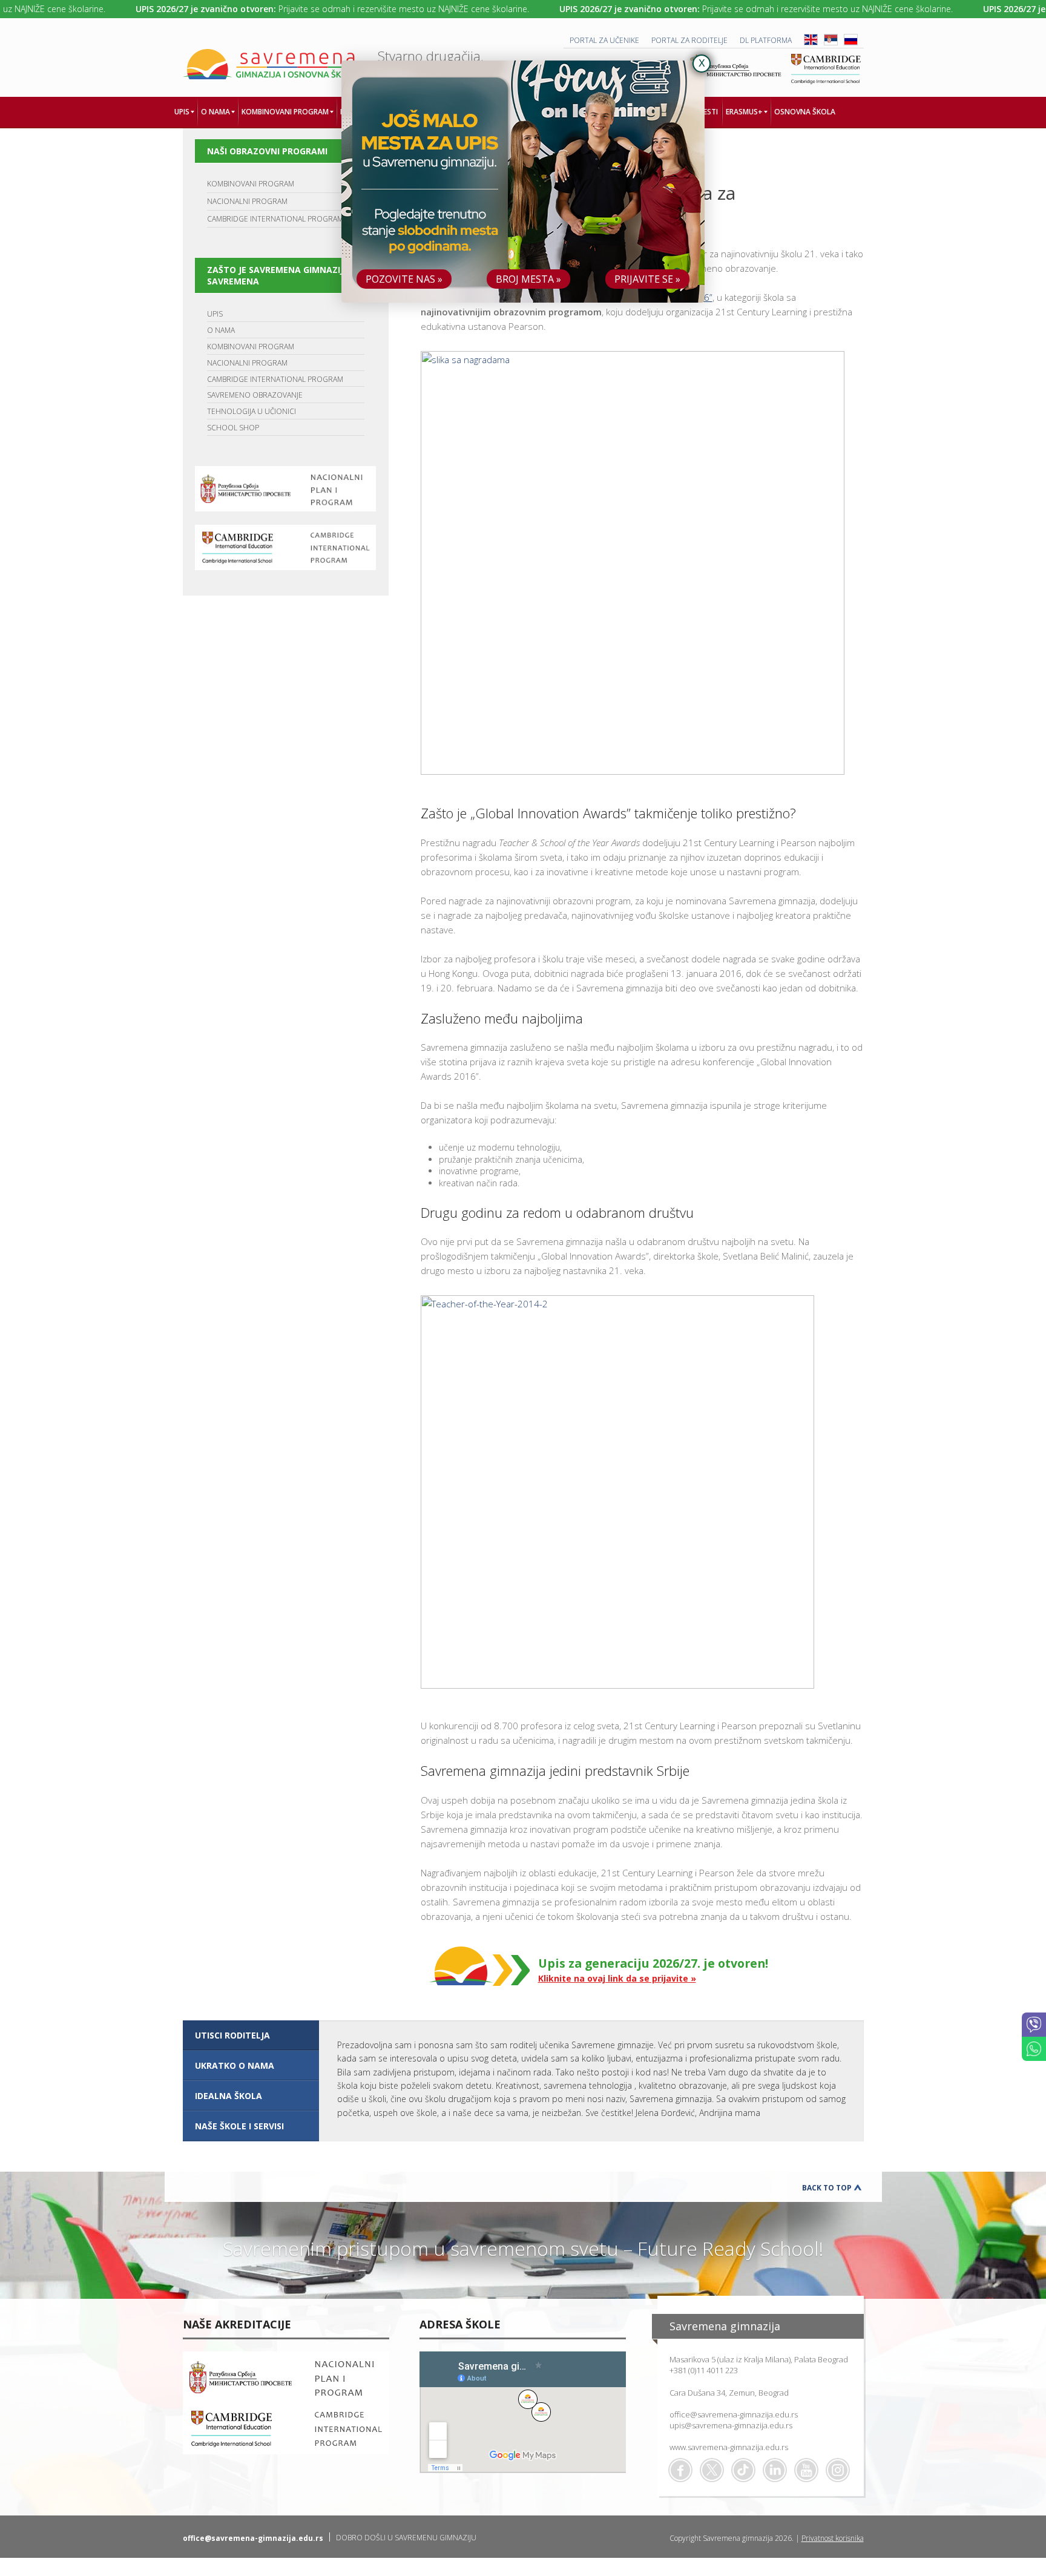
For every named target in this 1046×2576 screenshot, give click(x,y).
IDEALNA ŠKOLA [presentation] (229, 2096)
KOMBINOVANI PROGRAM (251, 184)
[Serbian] (831, 43)
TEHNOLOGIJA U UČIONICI (252, 411)
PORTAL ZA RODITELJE (689, 40)
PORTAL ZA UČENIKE (604, 40)
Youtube (806, 2470)
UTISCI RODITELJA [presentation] (232, 2035)
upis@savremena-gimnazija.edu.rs (731, 2425)
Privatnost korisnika (833, 2538)
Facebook (680, 2470)
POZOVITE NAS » (404, 279)
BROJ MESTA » (528, 279)
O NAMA (221, 330)
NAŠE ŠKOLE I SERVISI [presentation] (239, 2126)
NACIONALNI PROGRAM (247, 201)
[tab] (251, 2035)
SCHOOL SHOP (233, 428)
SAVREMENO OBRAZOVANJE (255, 395)
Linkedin (775, 2470)
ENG (811, 40)
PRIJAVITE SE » (647, 279)
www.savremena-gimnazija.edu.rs (729, 2447)
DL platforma (766, 40)
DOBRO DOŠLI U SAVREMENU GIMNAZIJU (406, 2538)
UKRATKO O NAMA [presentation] (235, 2065)
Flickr (838, 2470)
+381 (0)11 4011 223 (704, 2370)
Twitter (712, 2470)
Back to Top (827, 2188)
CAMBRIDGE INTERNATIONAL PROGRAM (275, 219)
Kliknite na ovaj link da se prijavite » (617, 1978)
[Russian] (851, 43)
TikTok (743, 2470)
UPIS (215, 314)
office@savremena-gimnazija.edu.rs (734, 2414)
